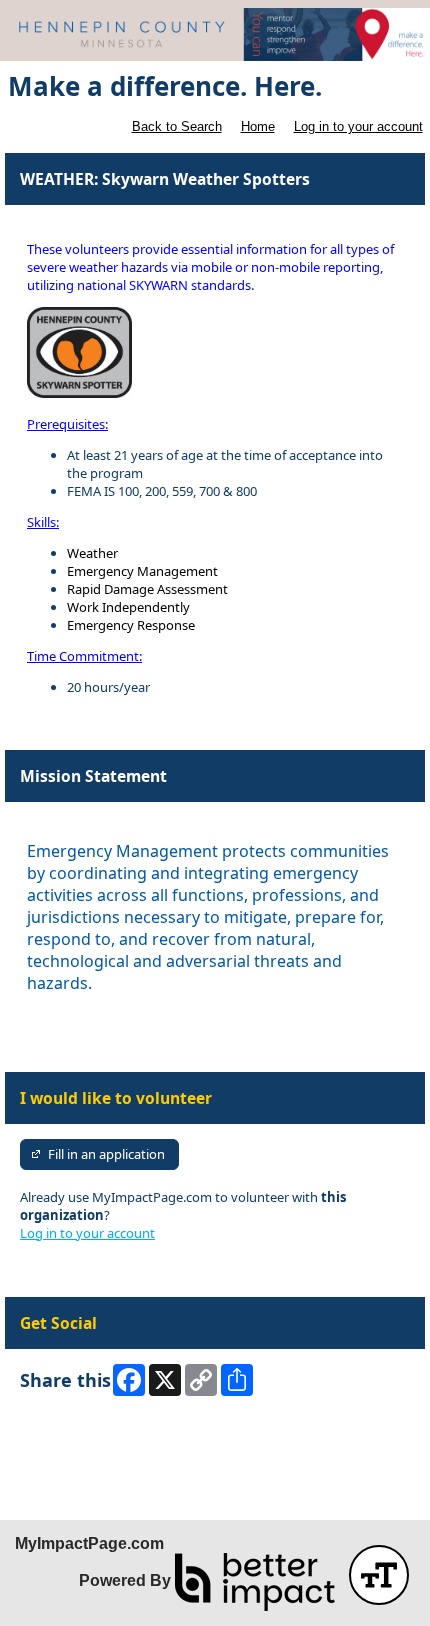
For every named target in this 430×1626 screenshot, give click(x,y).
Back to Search (177, 126)
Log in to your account (358, 126)
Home (258, 126)
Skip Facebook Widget (86, 1431)
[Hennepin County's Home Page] (215, 34)
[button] (379, 1575)
